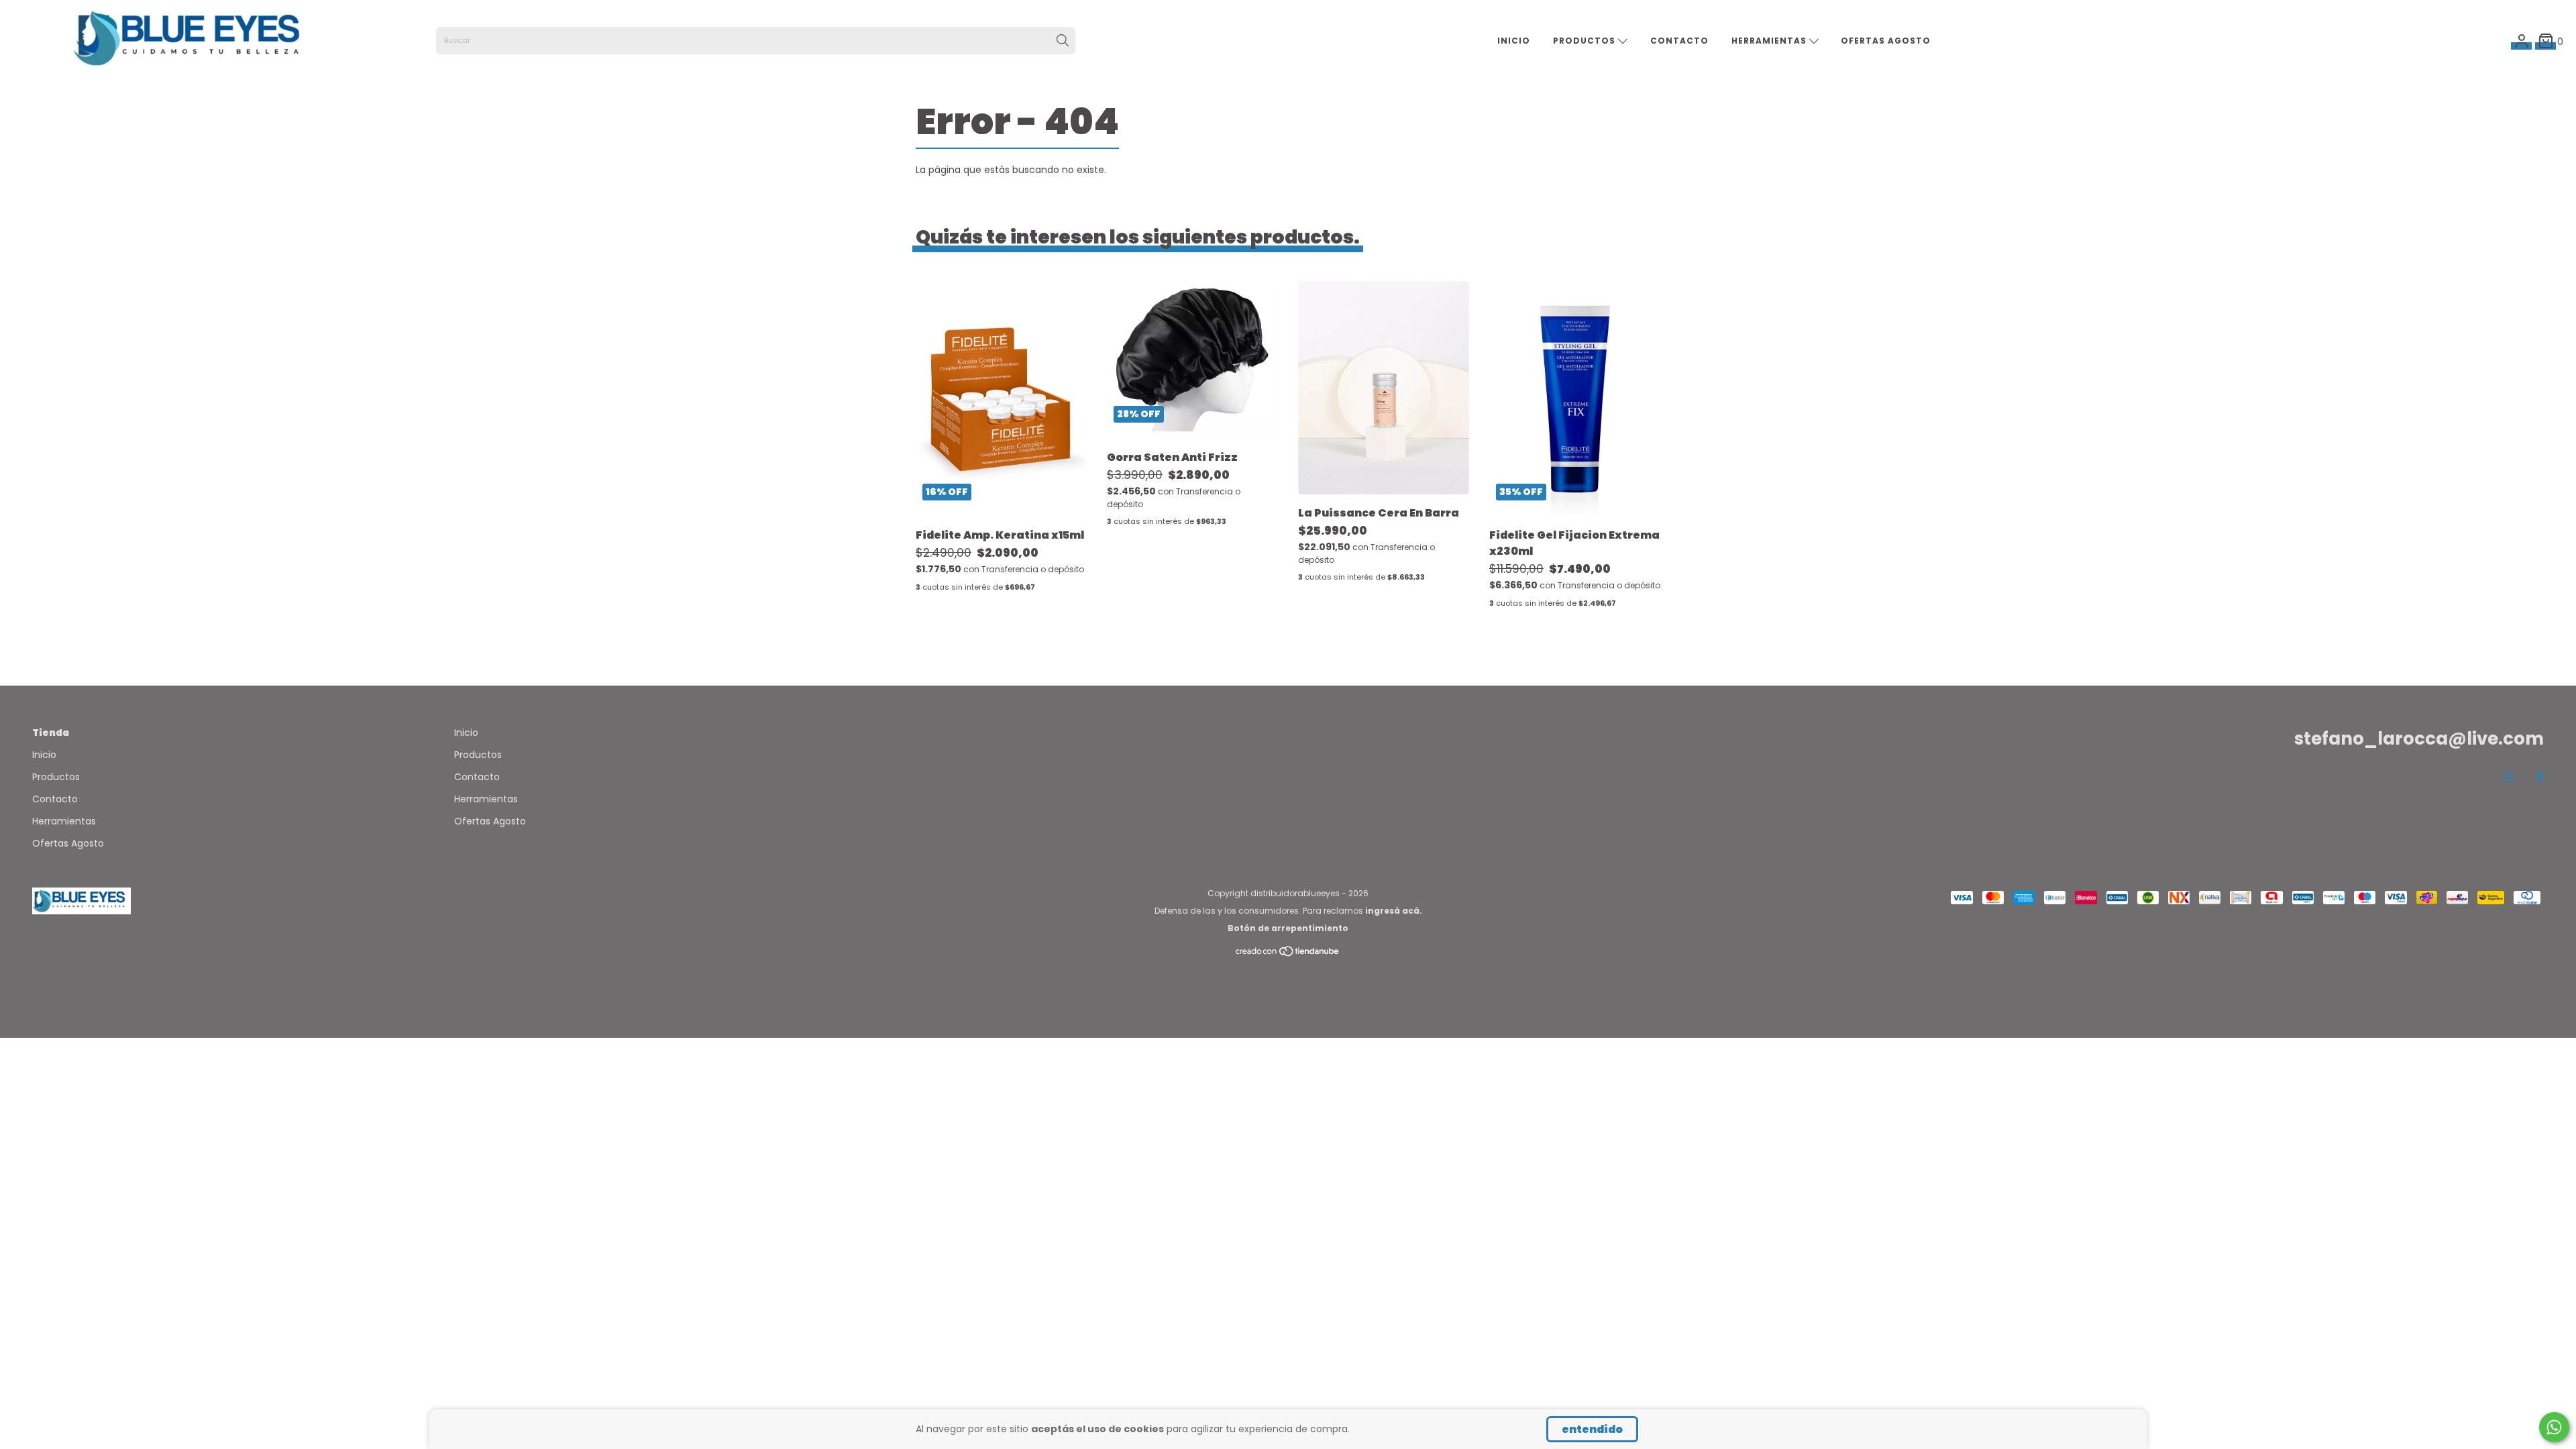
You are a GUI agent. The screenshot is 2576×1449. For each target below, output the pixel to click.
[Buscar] (1063, 41)
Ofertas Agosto (1886, 41)
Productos (1586, 41)
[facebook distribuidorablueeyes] (2540, 777)
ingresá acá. (1394, 911)
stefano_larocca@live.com (2419, 739)
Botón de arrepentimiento (1288, 928)
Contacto (1679, 41)
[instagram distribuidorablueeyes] (2508, 777)
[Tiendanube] (1288, 954)
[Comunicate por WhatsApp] (2554, 1427)
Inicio (1514, 41)
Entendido (1592, 1429)
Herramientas (1770, 41)
